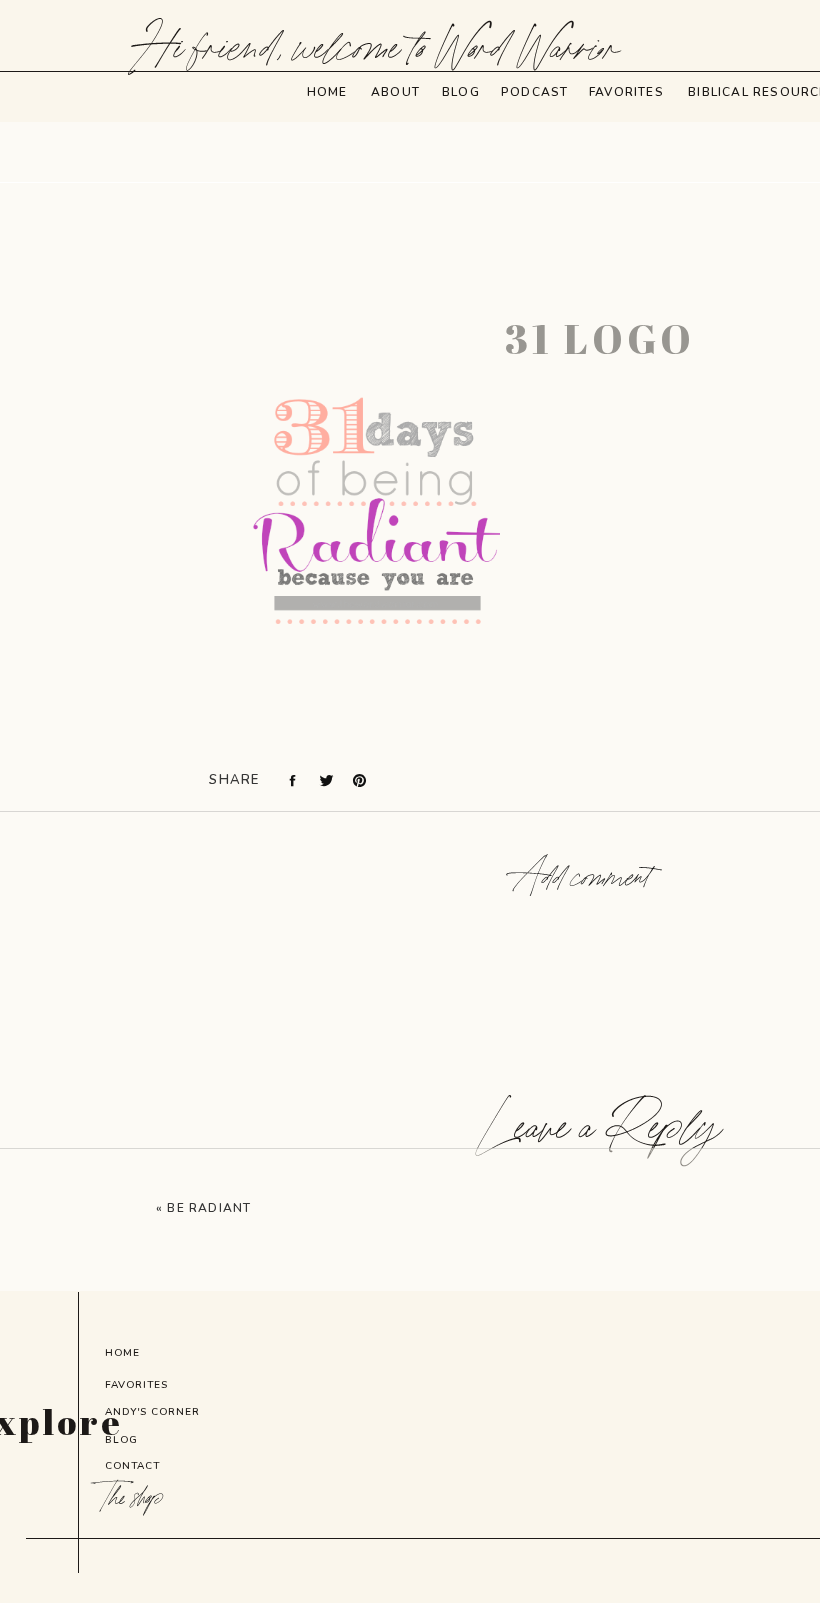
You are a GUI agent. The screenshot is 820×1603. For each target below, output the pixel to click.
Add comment (582, 879)
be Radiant (209, 1208)
